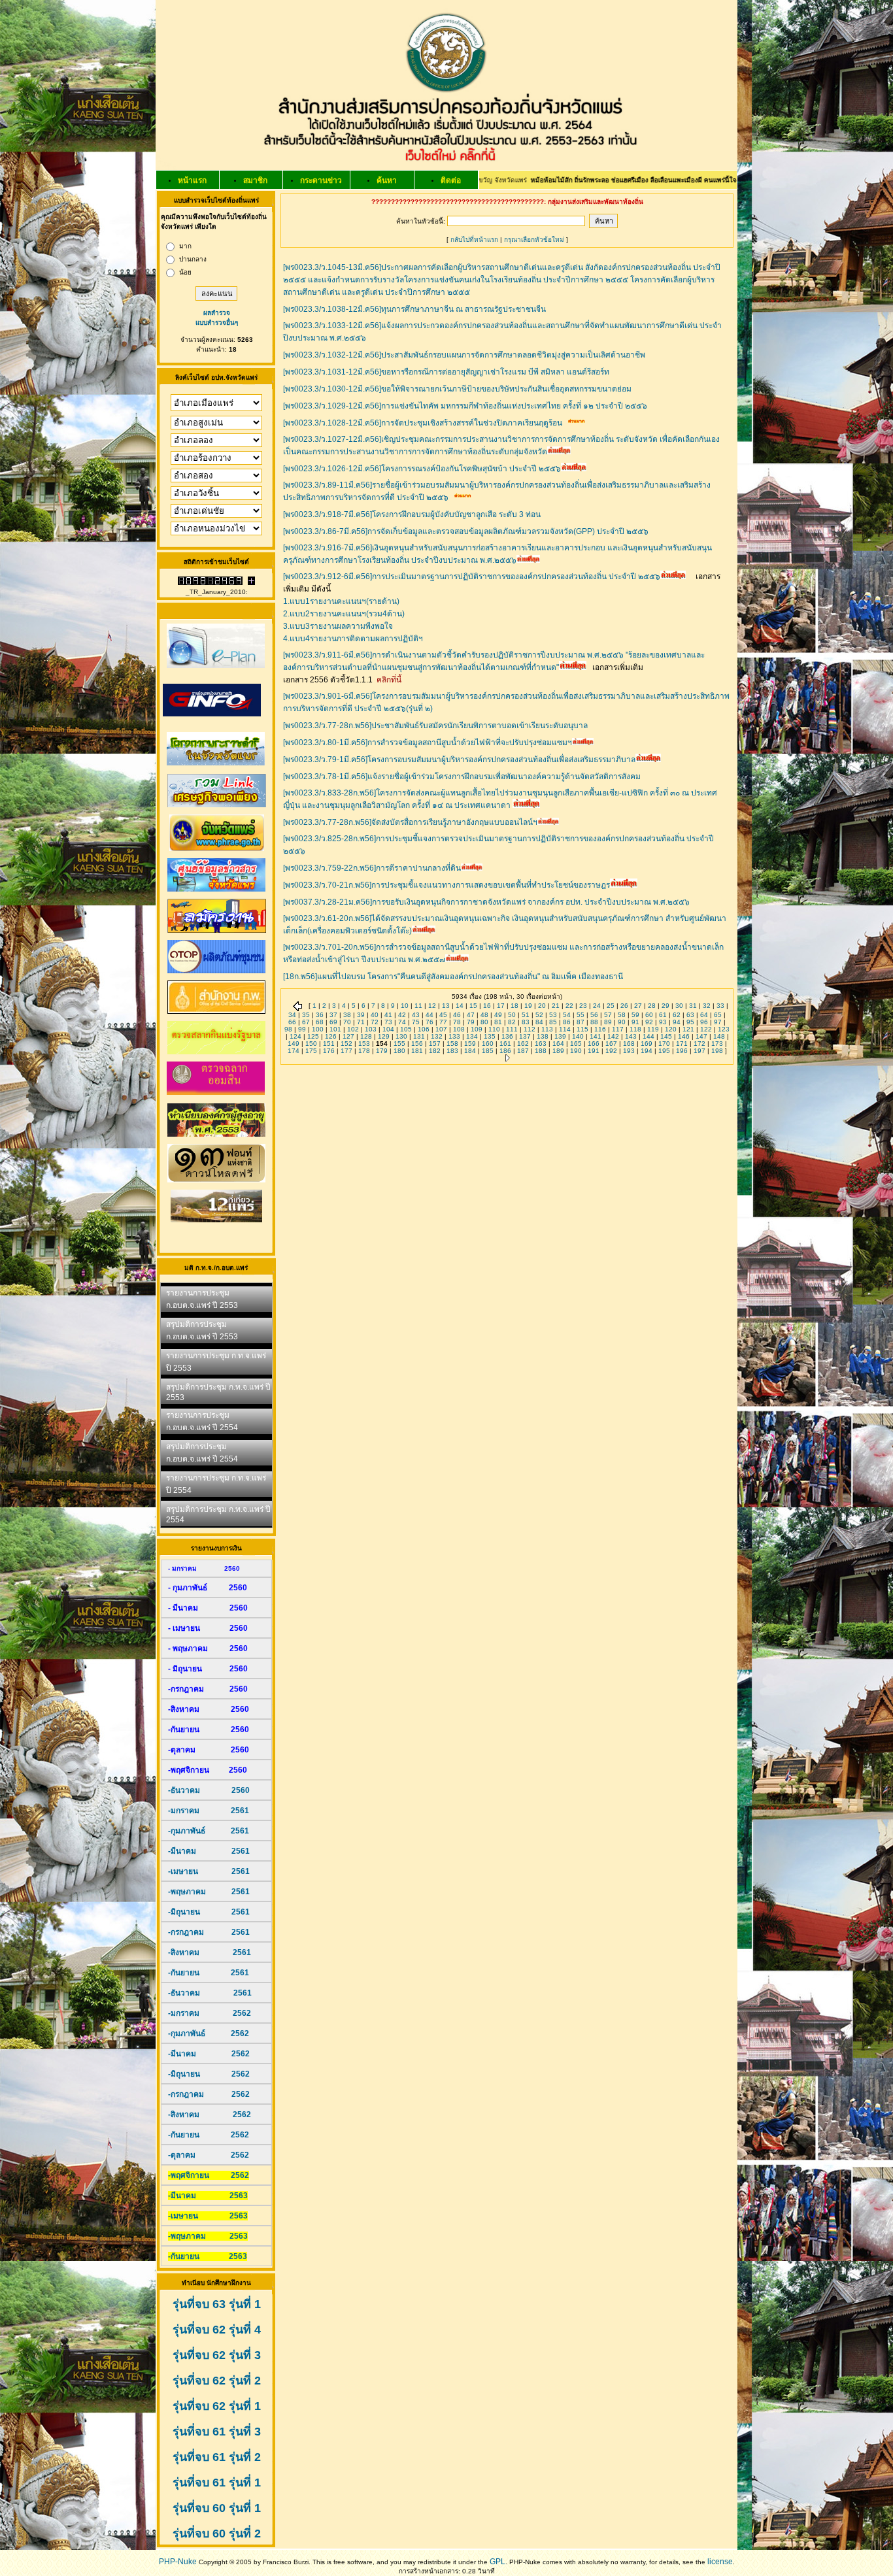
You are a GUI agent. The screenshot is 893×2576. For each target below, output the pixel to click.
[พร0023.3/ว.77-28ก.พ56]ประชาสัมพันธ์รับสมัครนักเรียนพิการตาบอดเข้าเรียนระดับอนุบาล (435, 726)
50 (512, 1015)
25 (611, 1006)
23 (583, 1006)
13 (446, 1006)
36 (320, 1015)
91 (635, 1022)
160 (488, 1044)
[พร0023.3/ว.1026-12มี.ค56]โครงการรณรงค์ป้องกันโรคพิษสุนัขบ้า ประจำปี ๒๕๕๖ (422, 469)
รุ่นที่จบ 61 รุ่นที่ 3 (217, 2432)
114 (565, 1029)
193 (629, 1051)
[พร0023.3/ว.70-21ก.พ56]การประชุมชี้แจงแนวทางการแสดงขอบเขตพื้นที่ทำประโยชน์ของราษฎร (446, 885)
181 (417, 1051)
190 (576, 1051)
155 (399, 1044)
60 (649, 1015)
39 (361, 1015)
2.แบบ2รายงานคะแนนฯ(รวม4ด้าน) (344, 614)
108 (459, 1029)
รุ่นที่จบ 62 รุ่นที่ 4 (217, 2330)
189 (558, 1051)
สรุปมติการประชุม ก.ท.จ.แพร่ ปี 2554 (218, 1514)
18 (514, 1006)
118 (635, 1029)
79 (471, 1022)
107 (441, 1029)
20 (542, 1006)
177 (346, 1051)
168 (629, 1044)
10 (405, 1006)
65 (718, 1015)
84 (539, 1022)
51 (526, 1015)
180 (399, 1051)
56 (594, 1015)
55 (581, 1015)
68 (320, 1022)
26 (624, 1006)
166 (594, 1044)
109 (477, 1029)
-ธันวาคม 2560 (209, 1790)
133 (454, 1036)
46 (457, 1015)
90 (622, 1022)
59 (635, 1015)
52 (539, 1015)
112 (530, 1029)
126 (331, 1036)
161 (505, 1044)
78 (457, 1022)
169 (647, 1044)
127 (348, 1036)
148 (719, 1036)
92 (649, 1022)
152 (346, 1044)
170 (664, 1044)
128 (366, 1036)
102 (353, 1029)
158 (452, 1044)
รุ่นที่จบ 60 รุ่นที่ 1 (217, 2508)
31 (693, 1006)
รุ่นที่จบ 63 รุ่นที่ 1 (217, 2304)
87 (581, 1022)
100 (318, 1029)
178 (364, 1051)
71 (361, 1022)
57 (608, 1015)
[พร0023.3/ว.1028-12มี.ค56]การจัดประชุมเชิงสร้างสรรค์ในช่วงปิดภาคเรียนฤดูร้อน (423, 423)
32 (707, 1006)
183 (452, 1051)
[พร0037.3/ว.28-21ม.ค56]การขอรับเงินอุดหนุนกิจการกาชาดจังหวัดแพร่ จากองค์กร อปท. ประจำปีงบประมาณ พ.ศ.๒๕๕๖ (486, 902)
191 (594, 1051)
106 (424, 1029)
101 (335, 1029)
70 (347, 1022)
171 (682, 1044)
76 (430, 1022)
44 (430, 1015)
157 (435, 1044)
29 (666, 1006)
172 (699, 1044)
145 (666, 1036)
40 (375, 1015)
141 (596, 1036)
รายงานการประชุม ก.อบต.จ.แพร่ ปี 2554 (202, 1421)
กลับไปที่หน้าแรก (474, 240)
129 (384, 1036)
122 (706, 1029)
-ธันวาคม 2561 (210, 1993)
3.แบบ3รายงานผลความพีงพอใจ (338, 626)
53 (553, 1015)
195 (664, 1051)
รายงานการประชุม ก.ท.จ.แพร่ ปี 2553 (216, 1362)
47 (471, 1015)
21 (556, 1006)
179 (382, 1051)
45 (443, 1015)
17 (501, 1006)
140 (578, 1036)
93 (663, 1022)
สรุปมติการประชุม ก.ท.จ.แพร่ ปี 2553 (218, 1392)
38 (347, 1015)
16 (487, 1006)
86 (567, 1022)
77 (443, 1022)
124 (295, 1036)
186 (505, 1051)
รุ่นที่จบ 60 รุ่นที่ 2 (217, 2534)
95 (690, 1022)
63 (690, 1015)
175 (311, 1051)
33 (720, 1006)
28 (652, 1006)
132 (437, 1036)
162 (523, 1044)
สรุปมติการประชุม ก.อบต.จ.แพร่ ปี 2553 (202, 1330)
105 (406, 1029)
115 (582, 1029)
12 (432, 1006)
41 (388, 1015)
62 (677, 1015)
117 (618, 1029)
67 (306, 1022)
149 (294, 1044)
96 (704, 1022)
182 (435, 1051)
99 (302, 1029)
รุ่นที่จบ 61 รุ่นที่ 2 (217, 2457)
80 (484, 1022)
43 (416, 1015)
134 (472, 1036)
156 (417, 1044)
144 (649, 1036)
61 (663, 1015)
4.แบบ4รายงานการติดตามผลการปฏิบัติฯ (353, 639)
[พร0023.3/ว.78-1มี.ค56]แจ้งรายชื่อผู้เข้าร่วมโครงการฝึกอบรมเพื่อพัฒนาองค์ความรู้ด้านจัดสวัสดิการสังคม (462, 777)
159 (470, 1044)
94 (677, 1022)
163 (541, 1044)
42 (402, 1015)
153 (364, 1044)
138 (543, 1036)
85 (553, 1022)
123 (724, 1029)
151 (329, 1044)
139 (560, 1036)
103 (371, 1029)
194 (647, 1051)
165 (576, 1044)
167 (611, 1044)
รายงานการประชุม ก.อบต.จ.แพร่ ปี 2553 (202, 1299)
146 (684, 1036)
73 (388, 1022)
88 (594, 1022)
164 (558, 1044)
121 (688, 1029)
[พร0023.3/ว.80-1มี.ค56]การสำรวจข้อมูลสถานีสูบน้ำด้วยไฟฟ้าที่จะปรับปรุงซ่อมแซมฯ (428, 743)
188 (541, 1051)
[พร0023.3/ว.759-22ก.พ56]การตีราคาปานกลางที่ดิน (372, 868)
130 (401, 1036)
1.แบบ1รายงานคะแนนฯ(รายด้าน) (341, 601)
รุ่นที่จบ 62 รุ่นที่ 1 (217, 2406)
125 (313, 1036)
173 (717, 1044)
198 (717, 1051)
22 (569, 1006)
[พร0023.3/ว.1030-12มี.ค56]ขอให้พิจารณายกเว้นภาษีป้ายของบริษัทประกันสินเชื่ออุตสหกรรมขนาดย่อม (457, 389)
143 (631, 1036)
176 (329, 1051)
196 (682, 1051)
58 (622, 1015)
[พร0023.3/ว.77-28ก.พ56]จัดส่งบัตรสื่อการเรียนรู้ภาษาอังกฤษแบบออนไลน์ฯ (410, 822)
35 (306, 1015)
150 (311, 1044)
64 (704, 1015)
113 (547, 1029)
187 (523, 1051)
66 (292, 1022)
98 (288, 1029)
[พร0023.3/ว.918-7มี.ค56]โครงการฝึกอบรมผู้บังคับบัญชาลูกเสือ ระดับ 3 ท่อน (412, 514)
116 (600, 1029)
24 (597, 1006)
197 (699, 1051)
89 (608, 1022)
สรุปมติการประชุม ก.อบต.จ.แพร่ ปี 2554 (202, 1453)
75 (416, 1022)
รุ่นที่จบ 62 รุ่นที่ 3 (217, 2355)
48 (484, 1015)
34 (292, 1015)
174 (294, 1051)
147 (701, 1036)
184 (470, 1051)
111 (512, 1029)
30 (679, 1006)
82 (512, 1022)
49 (498, 1015)
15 (473, 1006)
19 (528, 1006)
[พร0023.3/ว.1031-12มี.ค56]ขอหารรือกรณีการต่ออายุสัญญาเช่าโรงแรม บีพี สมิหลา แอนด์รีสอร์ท (446, 372)
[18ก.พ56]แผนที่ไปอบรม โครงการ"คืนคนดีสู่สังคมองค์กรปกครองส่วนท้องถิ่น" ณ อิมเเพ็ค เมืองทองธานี (453, 977)
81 (498, 1022)
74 (402, 1022)
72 (375, 1022)
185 (488, 1051)
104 (388, 1029)
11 (418, 1006)
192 (611, 1051)
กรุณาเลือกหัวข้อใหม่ (534, 240)
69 (333, 1022)
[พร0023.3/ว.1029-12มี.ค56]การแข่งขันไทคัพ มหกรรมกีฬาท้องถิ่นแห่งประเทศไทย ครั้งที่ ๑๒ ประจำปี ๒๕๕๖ (465, 406)
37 (333, 1015)
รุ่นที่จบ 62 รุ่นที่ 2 (217, 2381)
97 (718, 1022)
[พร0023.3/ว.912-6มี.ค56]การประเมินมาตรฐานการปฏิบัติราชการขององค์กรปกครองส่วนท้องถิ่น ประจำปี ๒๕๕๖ (472, 577)
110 (494, 1029)
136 (507, 1036)
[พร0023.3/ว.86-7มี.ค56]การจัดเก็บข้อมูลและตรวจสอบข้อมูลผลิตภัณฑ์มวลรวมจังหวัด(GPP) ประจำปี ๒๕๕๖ (466, 531)
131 (419, 1036)
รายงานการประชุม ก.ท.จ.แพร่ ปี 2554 (216, 1484)
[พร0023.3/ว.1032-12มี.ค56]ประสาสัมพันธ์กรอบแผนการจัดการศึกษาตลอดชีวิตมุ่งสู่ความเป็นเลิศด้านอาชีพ (464, 355)
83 (526, 1022)
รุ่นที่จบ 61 (199, 2483)
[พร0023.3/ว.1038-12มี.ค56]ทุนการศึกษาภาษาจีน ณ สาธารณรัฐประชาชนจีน (414, 309)
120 (671, 1029)
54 (567, 1015)
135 (490, 1036)
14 (460, 1006)
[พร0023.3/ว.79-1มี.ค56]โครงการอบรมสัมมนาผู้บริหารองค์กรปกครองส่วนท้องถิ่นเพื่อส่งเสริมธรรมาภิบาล (459, 760)
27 (638, 1006)
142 (613, 1036)
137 (525, 1036)
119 (653, 1029)
